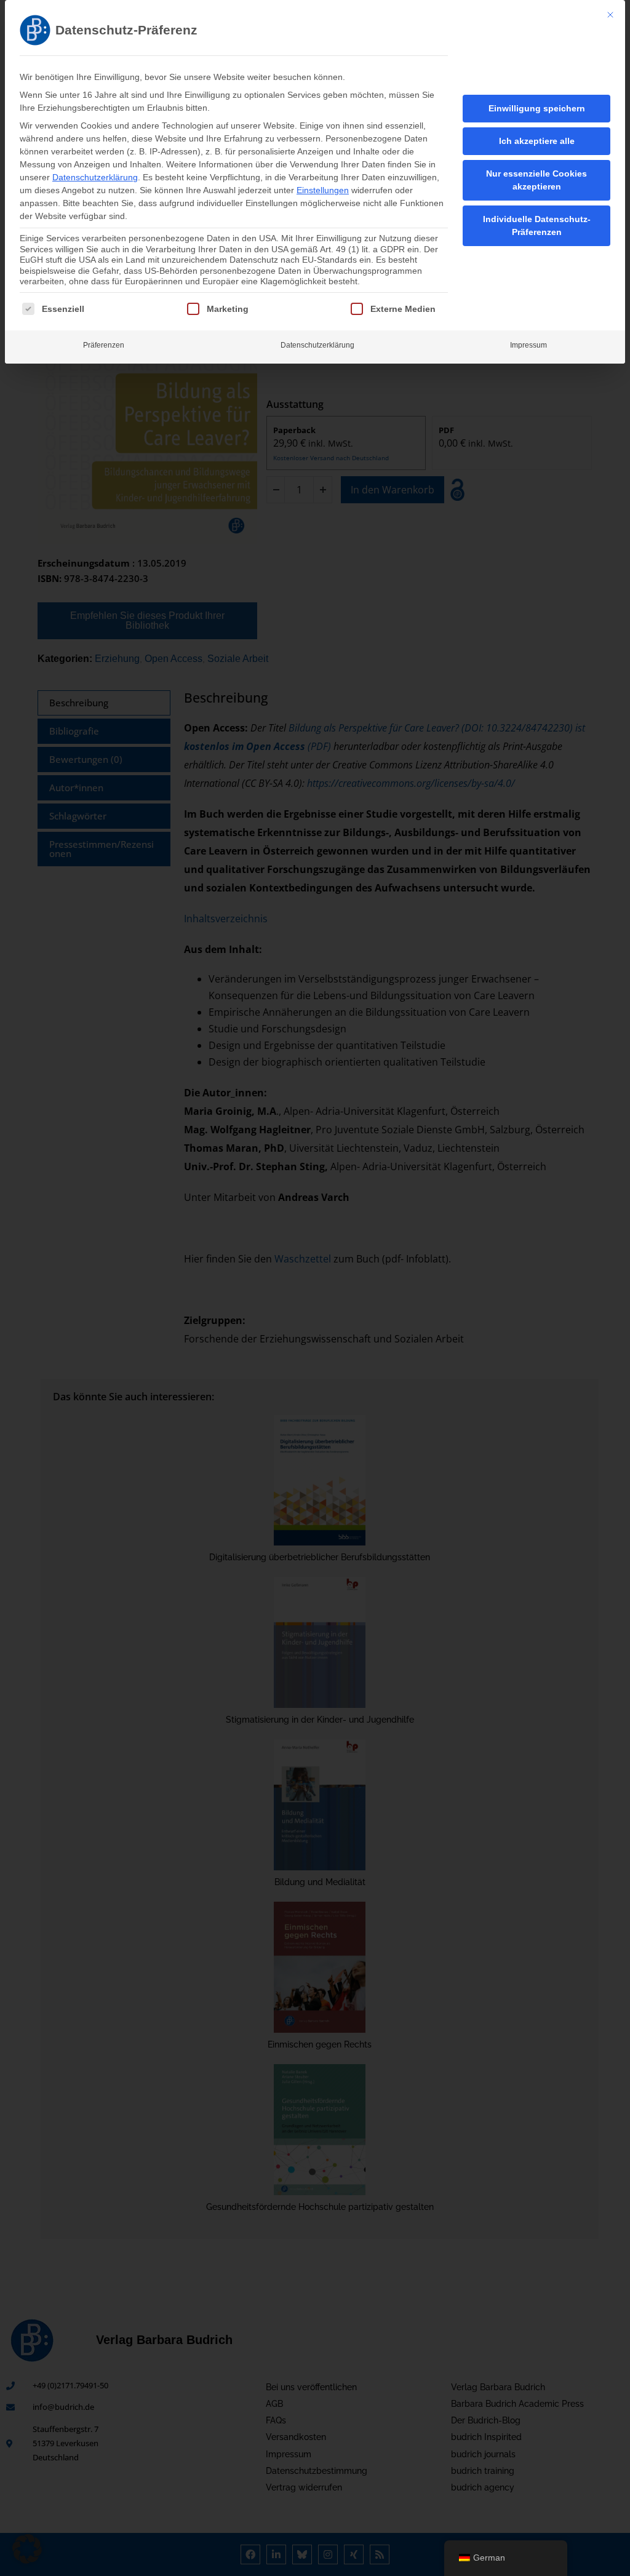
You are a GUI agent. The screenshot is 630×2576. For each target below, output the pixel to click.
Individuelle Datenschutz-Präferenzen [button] (537, 225)
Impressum (528, 345)
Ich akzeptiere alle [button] (537, 141)
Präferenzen (104, 345)
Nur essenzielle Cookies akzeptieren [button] (536, 180)
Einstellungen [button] (323, 190)
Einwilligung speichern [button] (537, 108)
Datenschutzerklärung (95, 177)
